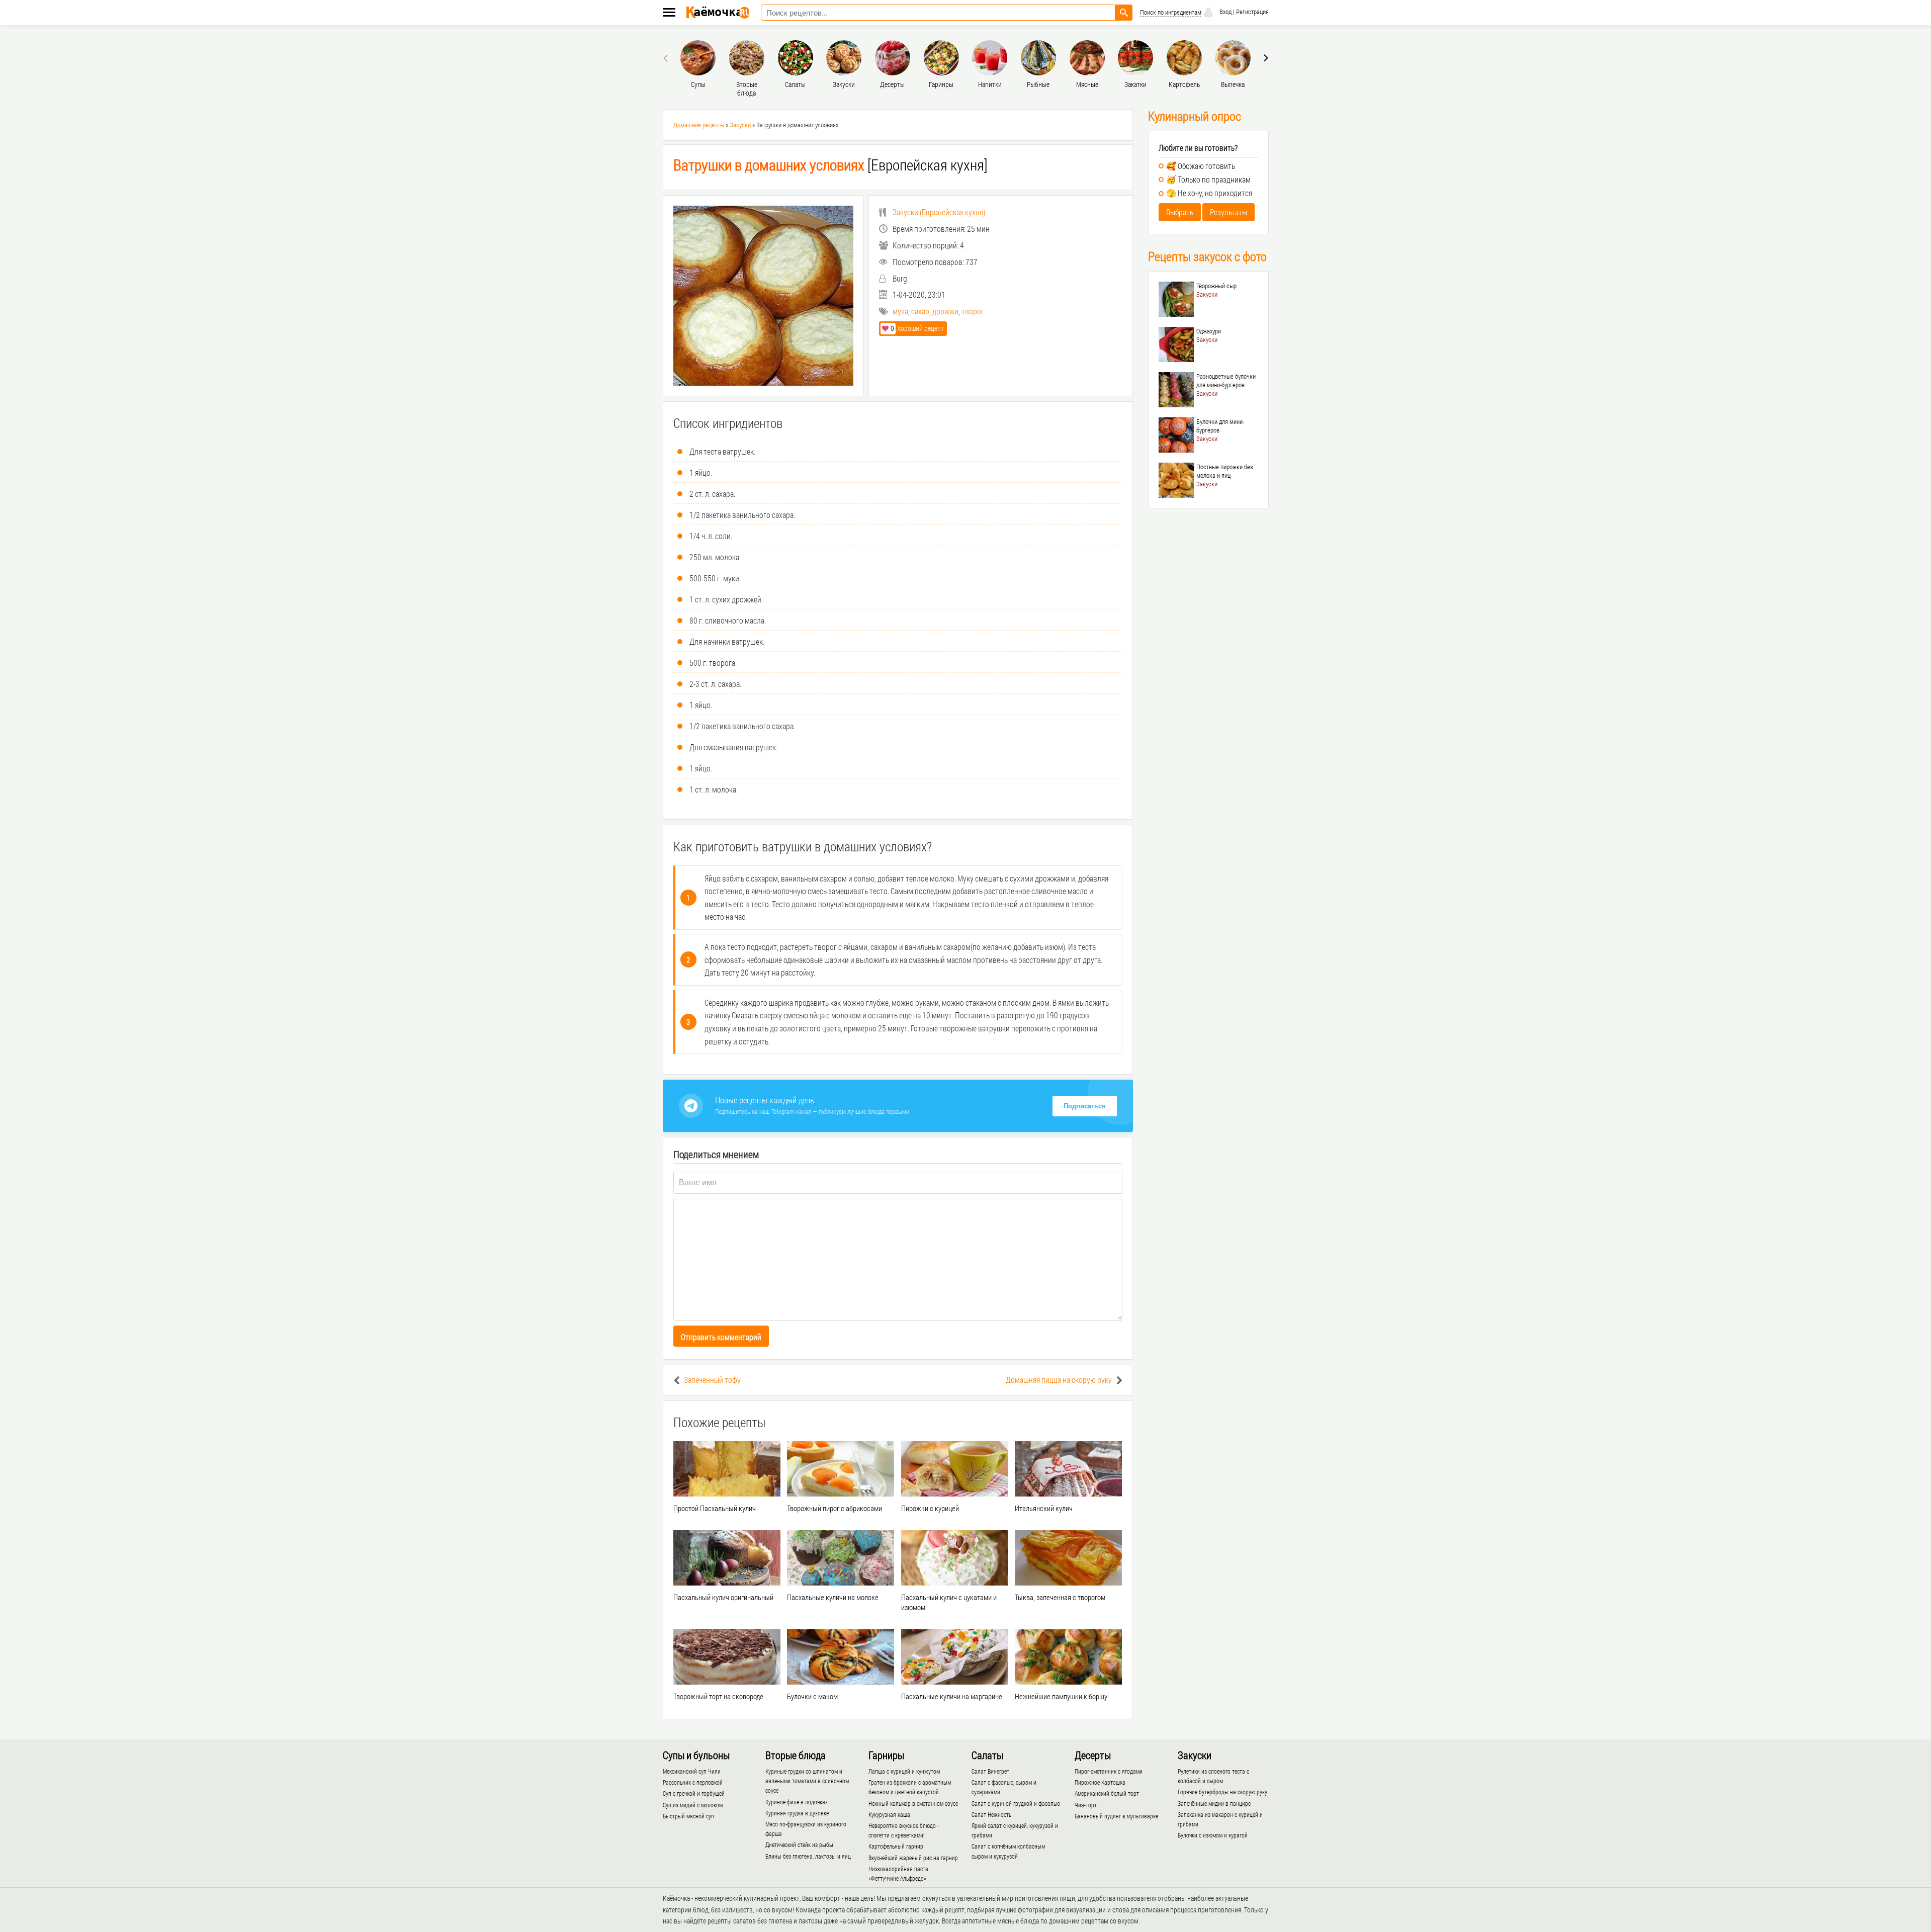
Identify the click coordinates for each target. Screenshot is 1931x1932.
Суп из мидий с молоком (693, 1805)
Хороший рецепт (917, 328)
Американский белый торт (1107, 1793)
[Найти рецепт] (1124, 13)
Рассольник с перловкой (693, 1782)
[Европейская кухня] (830, 165)
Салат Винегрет (990, 1771)
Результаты (1228, 212)
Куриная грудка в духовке (797, 1813)
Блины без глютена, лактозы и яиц (808, 1856)
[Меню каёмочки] (669, 13)
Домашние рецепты (699, 125)
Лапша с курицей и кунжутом (904, 1771)
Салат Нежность (991, 1814)
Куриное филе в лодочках (797, 1802)
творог (973, 311)
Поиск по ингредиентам (1171, 12)
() (939, 212)
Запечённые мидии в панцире (1214, 1803)
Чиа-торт (1086, 1805)
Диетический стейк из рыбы (799, 1845)
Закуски (740, 125)
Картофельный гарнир (896, 1846)
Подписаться (1085, 1106)
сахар (920, 311)
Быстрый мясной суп (688, 1816)
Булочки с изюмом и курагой (1213, 1835)
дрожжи (945, 311)
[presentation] (667, 58)
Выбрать (1180, 212)
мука (900, 311)
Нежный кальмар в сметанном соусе (913, 1803)
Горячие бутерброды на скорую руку (1222, 1792)
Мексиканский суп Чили (692, 1771)
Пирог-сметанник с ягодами (1109, 1771)
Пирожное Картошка (1100, 1782)
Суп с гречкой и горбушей (694, 1793)
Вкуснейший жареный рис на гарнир (913, 1858)
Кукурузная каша (889, 1814)
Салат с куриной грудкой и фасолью (1016, 1803)
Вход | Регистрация (1243, 12)
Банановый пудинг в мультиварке (1116, 1816)
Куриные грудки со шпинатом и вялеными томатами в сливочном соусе (807, 1781)
